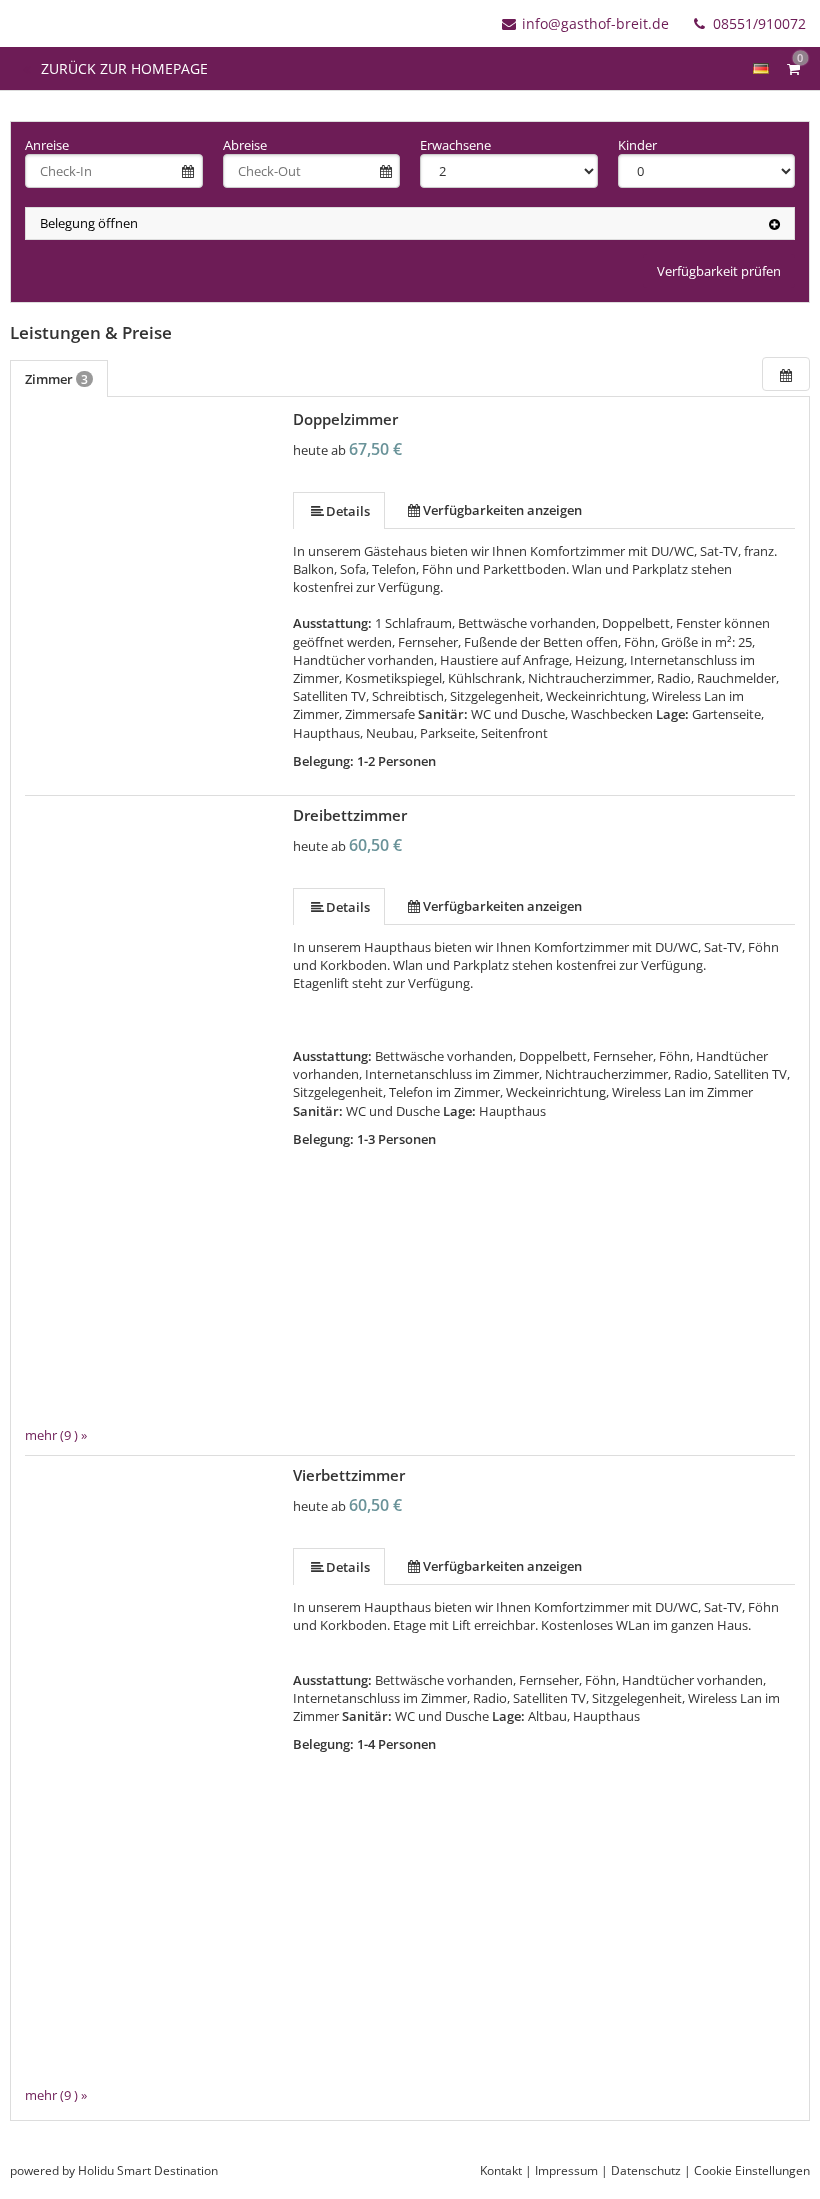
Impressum (566, 2170)
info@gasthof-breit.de (595, 23)
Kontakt (501, 2170)
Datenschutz (646, 2170)
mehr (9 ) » (56, 1435)
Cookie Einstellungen (752, 2170)
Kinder (637, 145)
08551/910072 (757, 23)
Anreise (47, 145)
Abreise (245, 145)
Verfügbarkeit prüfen (719, 271)
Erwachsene (455, 145)
